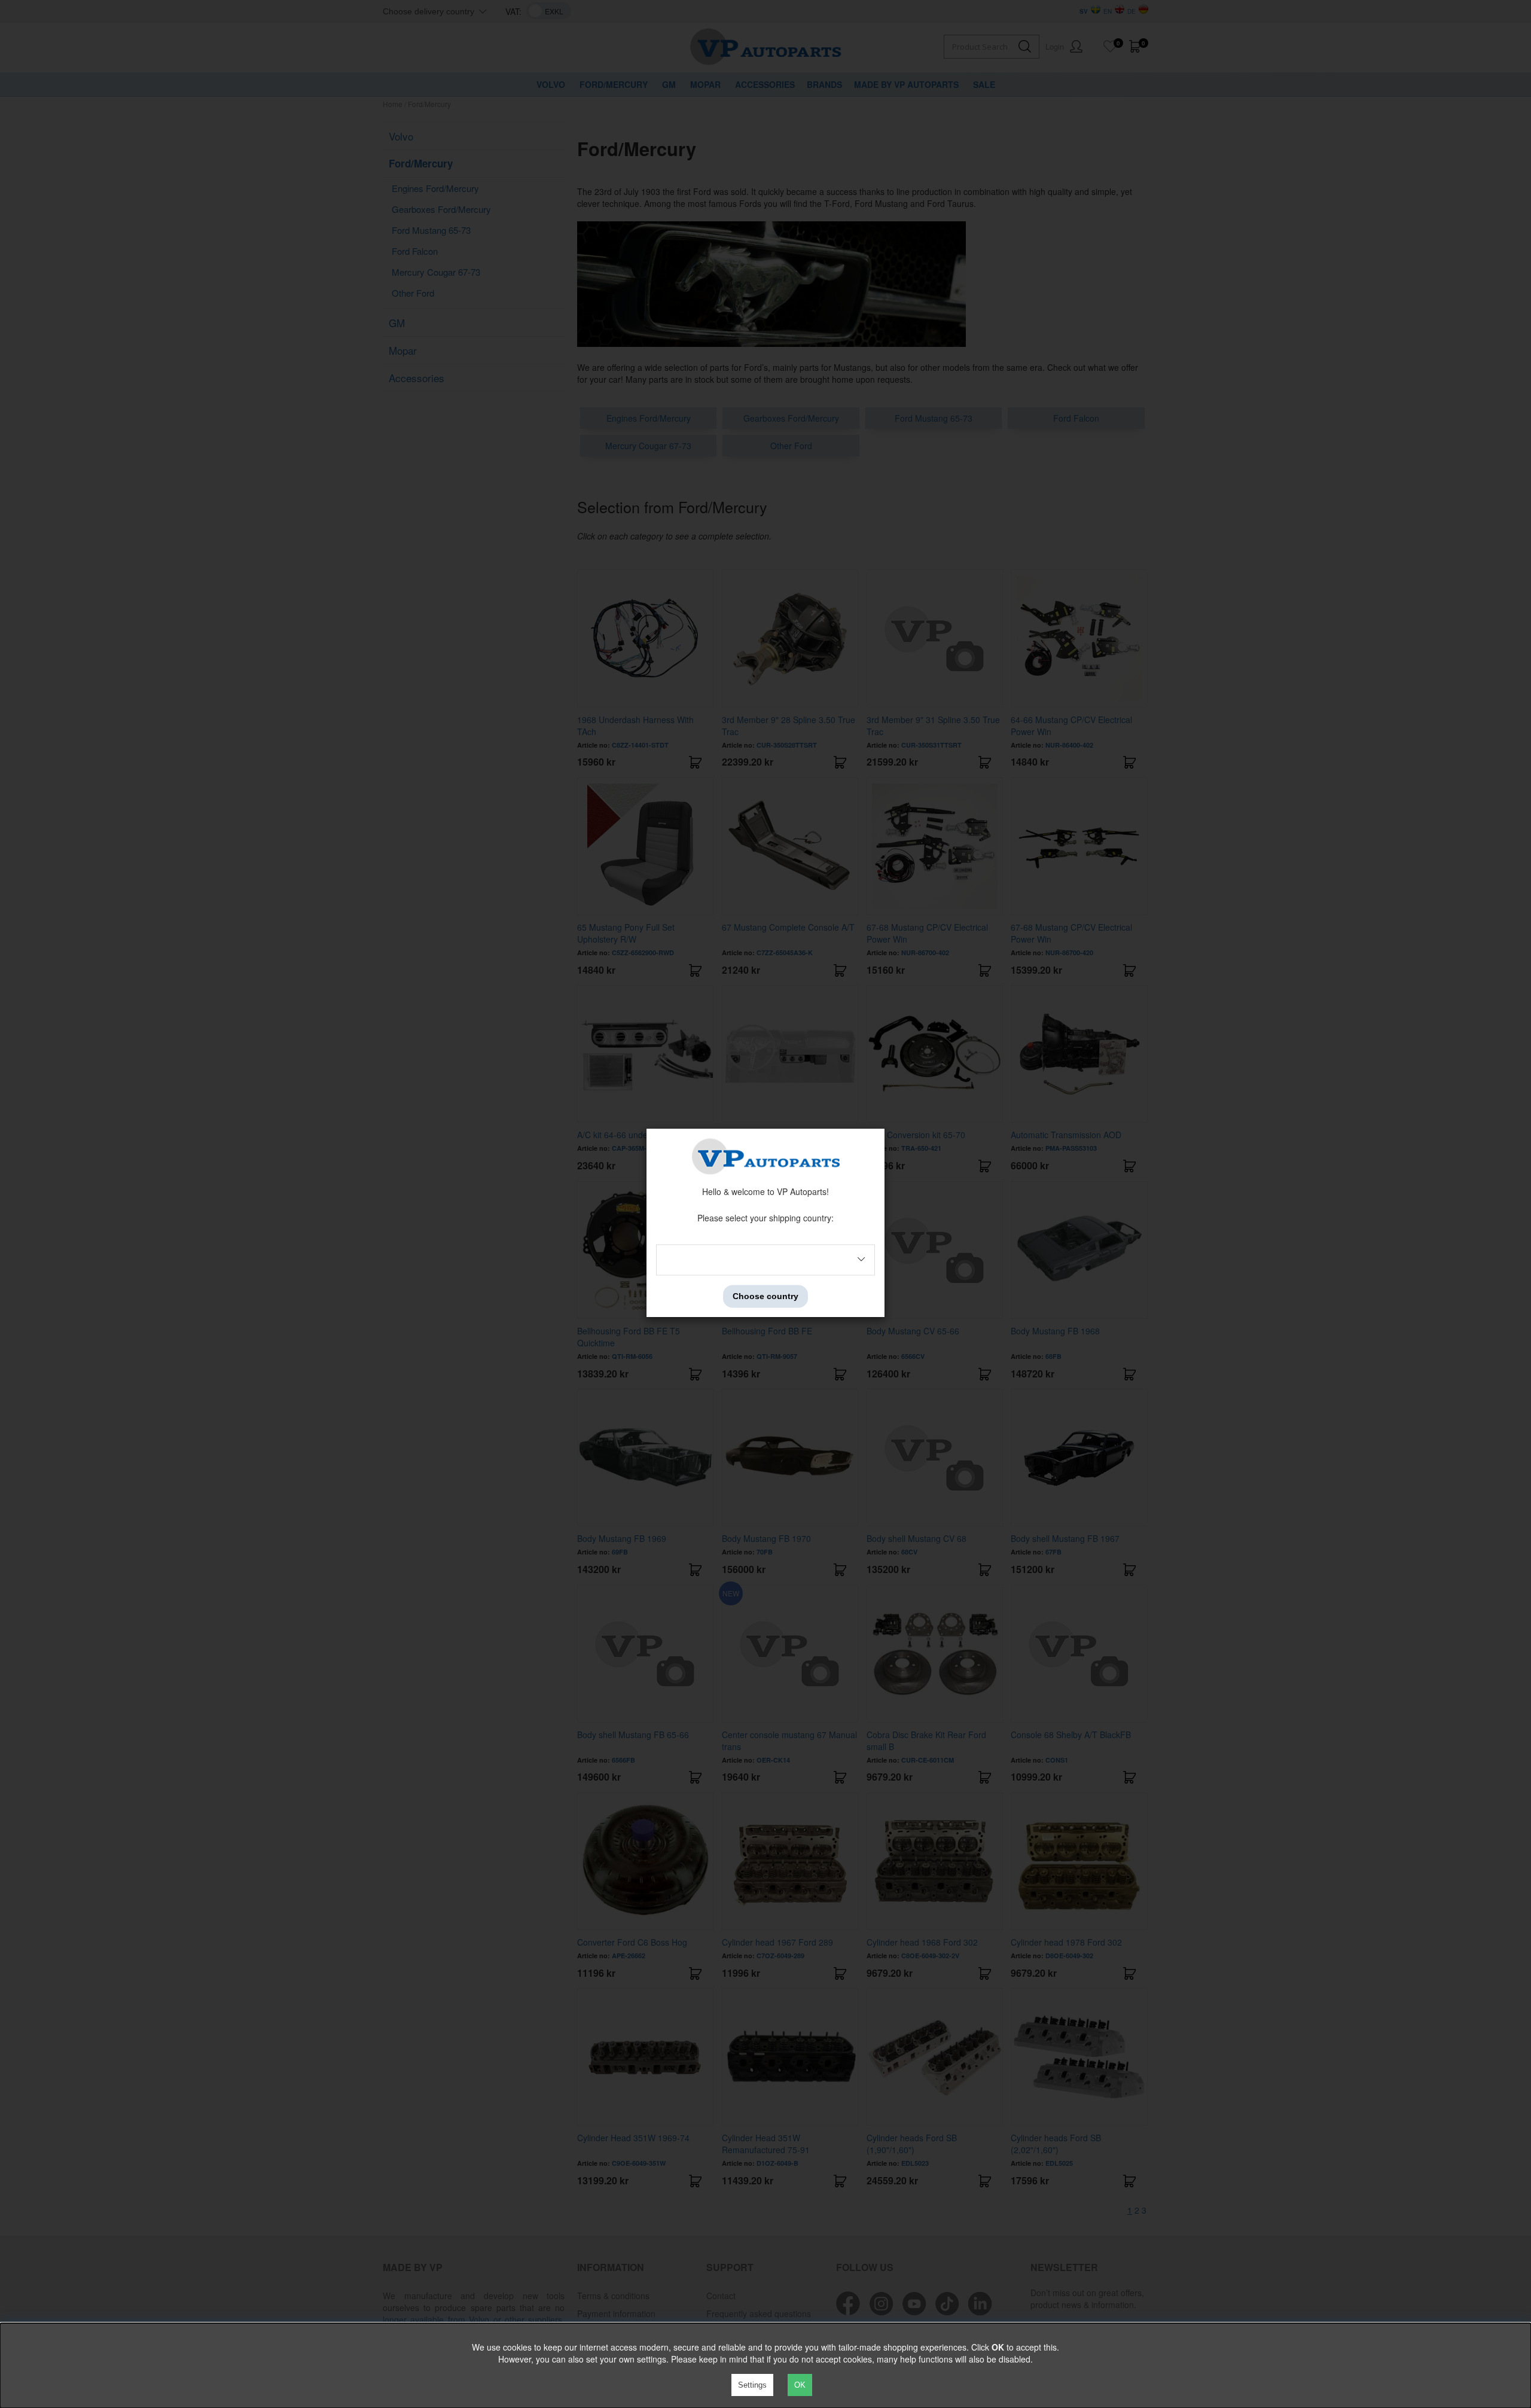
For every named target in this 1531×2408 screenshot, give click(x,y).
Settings (752, 2385)
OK (800, 2385)
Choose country (765, 1296)
